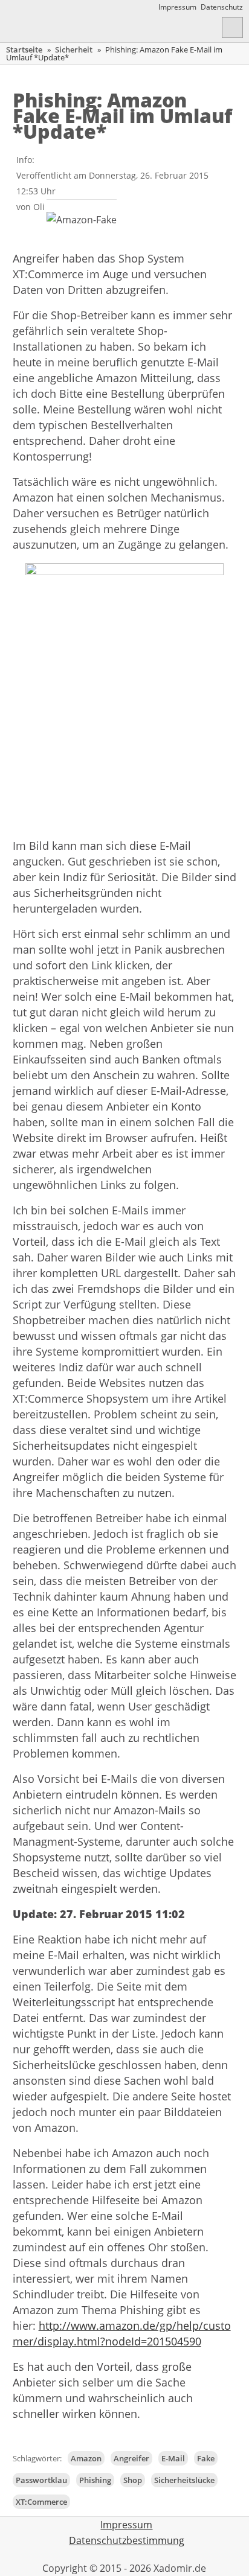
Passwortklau (41, 2480)
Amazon (86, 2458)
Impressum (177, 7)
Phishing (95, 2480)
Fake (206, 2458)
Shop (133, 2480)
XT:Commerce (41, 2502)
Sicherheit (74, 49)
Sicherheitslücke (184, 2480)
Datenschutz (222, 7)
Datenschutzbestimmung (127, 2540)
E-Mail (173, 2458)
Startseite (24, 49)
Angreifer (131, 2458)
